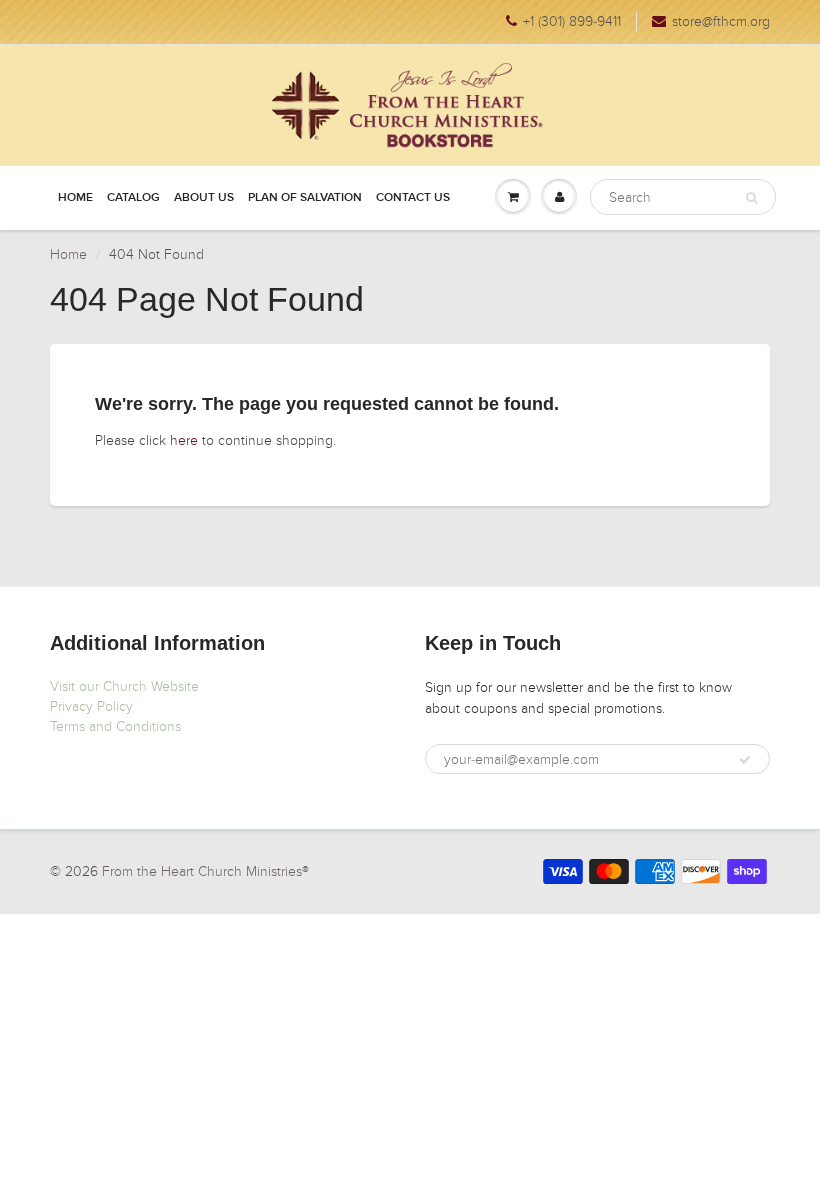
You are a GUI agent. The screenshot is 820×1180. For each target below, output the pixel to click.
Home (75, 198)
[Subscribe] (745, 760)
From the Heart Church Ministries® (205, 871)
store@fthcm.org (721, 21)
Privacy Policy (91, 706)
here (184, 440)
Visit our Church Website (124, 686)
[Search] (751, 198)
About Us (204, 198)
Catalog (133, 198)
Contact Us (413, 198)
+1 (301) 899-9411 (572, 21)
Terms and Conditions (115, 726)
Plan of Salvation (305, 198)
